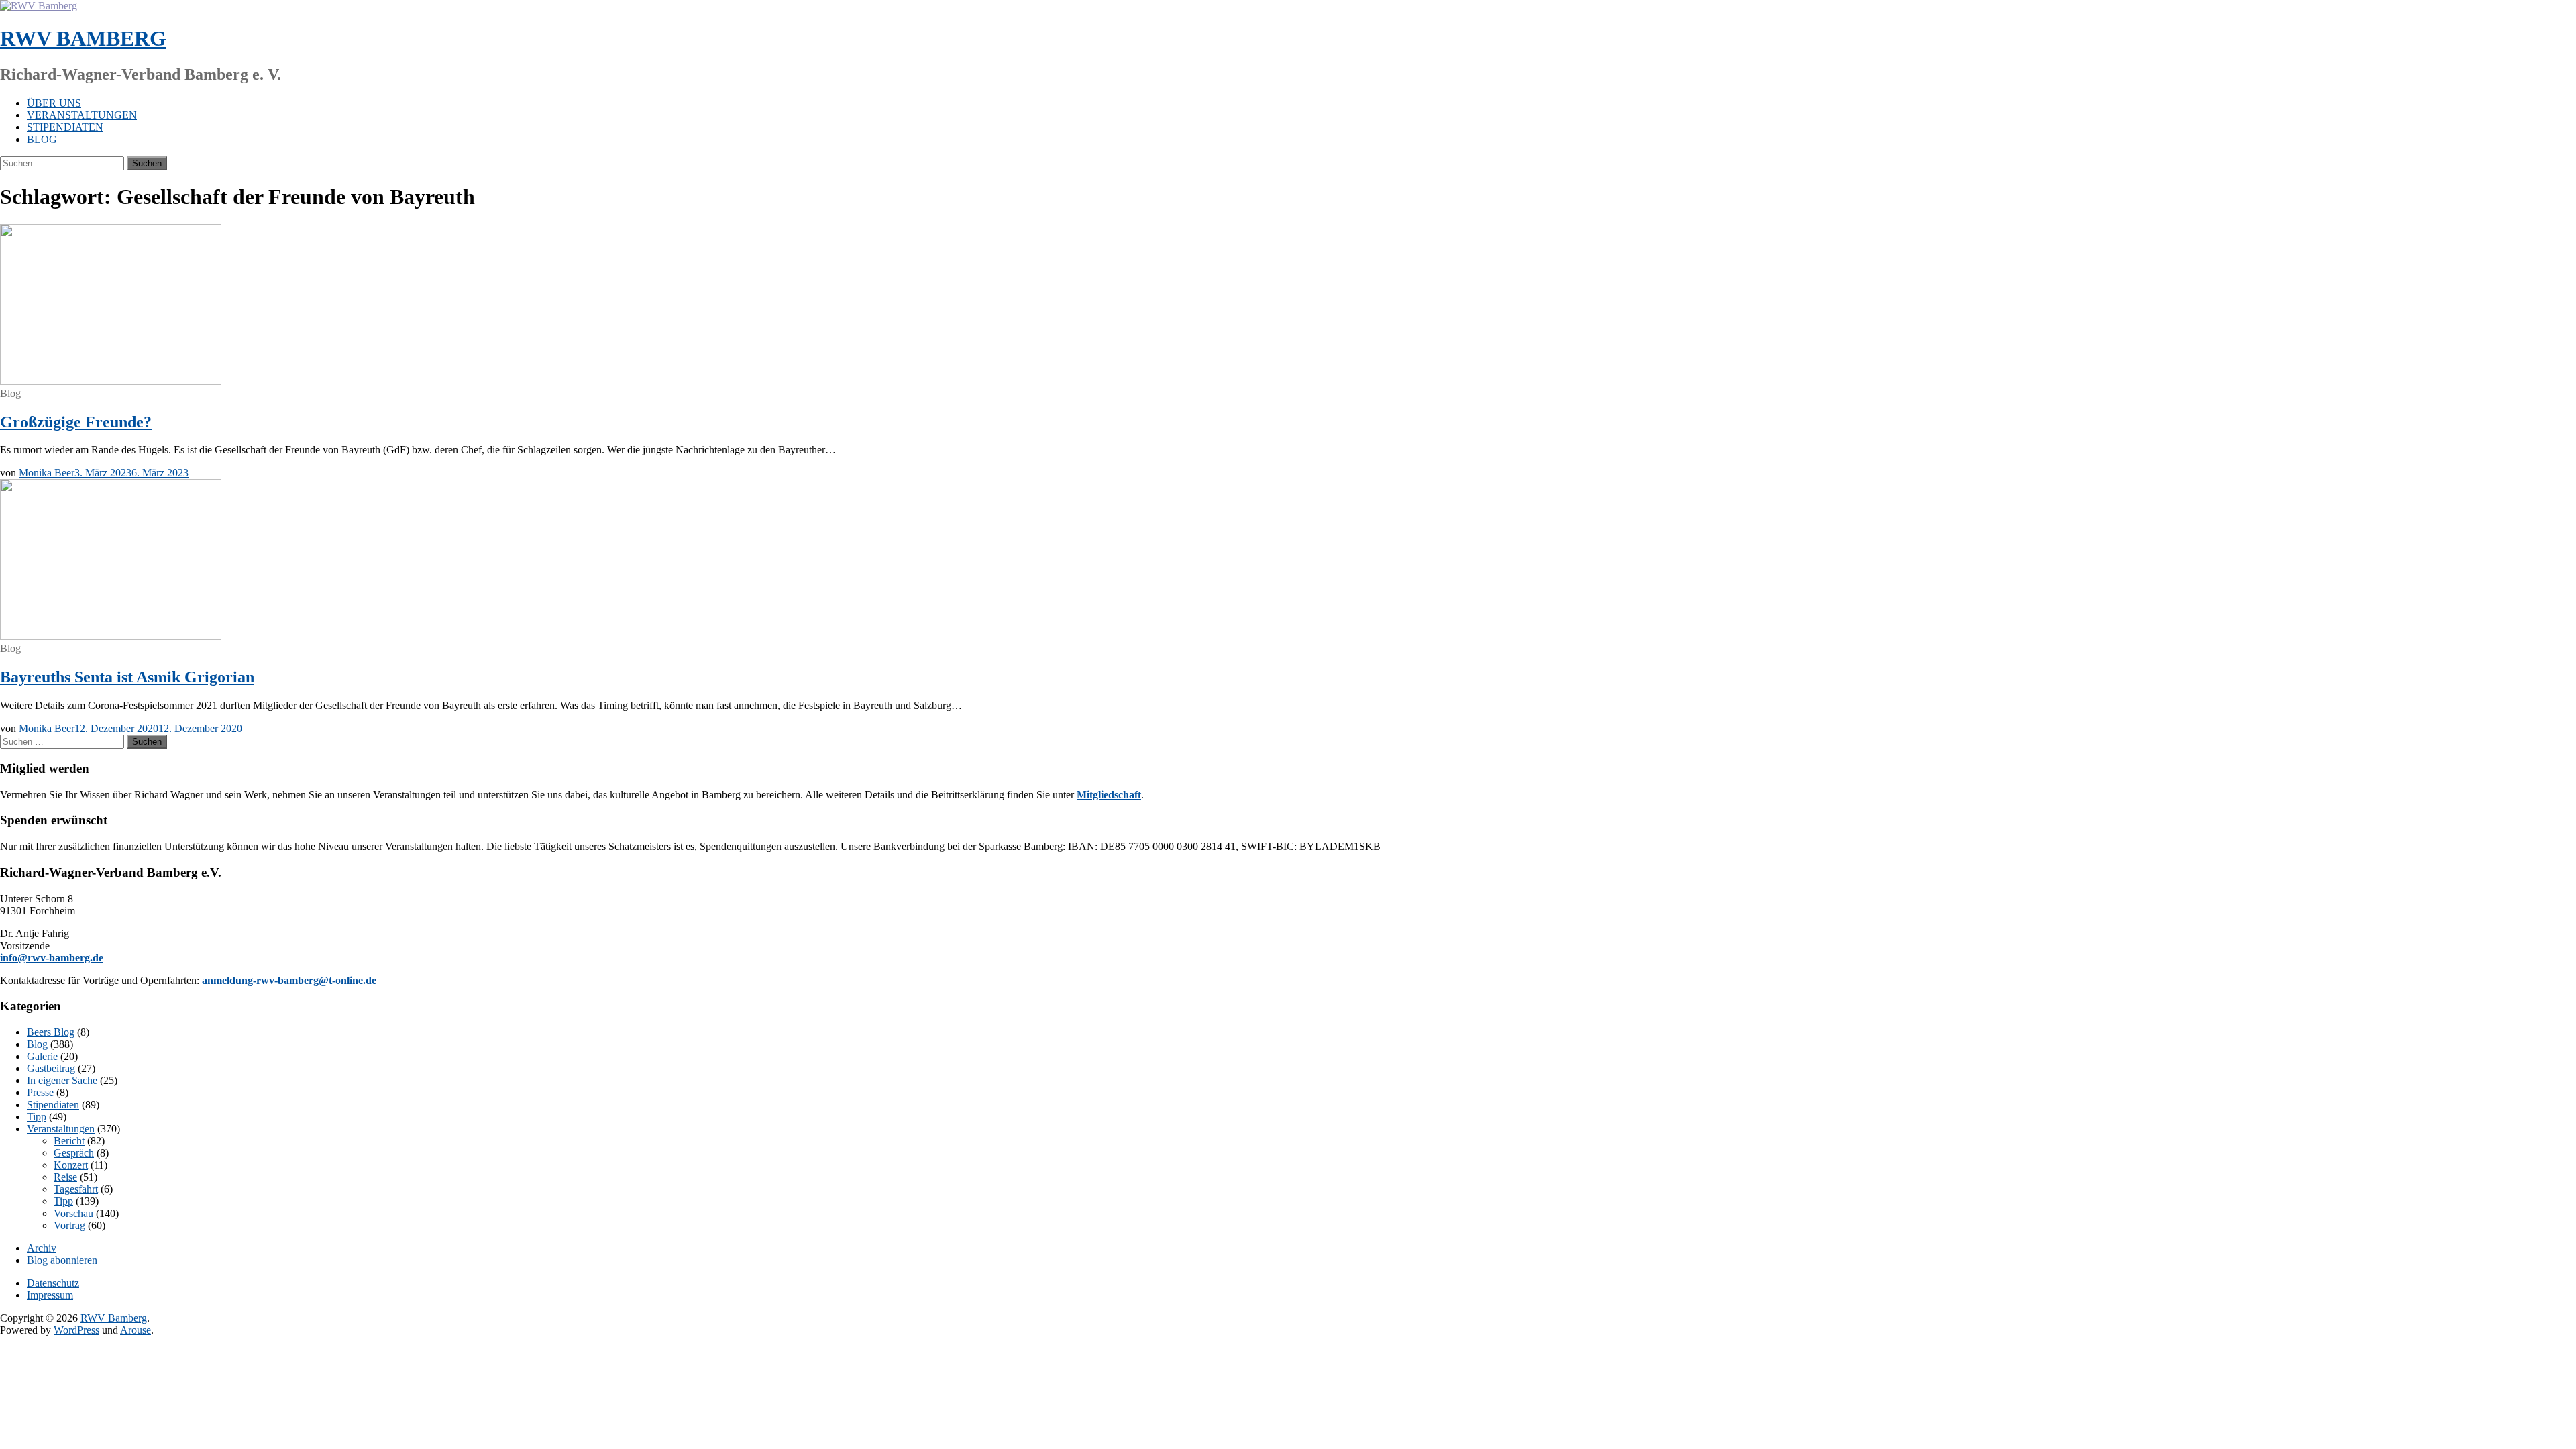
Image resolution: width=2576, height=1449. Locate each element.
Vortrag (69, 1225)
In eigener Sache (62, 1080)
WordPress (76, 1330)
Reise (65, 1177)
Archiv (42, 1248)
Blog (42, 139)
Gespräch (74, 1153)
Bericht (69, 1141)
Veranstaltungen (82, 115)
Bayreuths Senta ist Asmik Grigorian (127, 677)
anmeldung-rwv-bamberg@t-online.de (289, 980)
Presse (40, 1092)
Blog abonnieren (62, 1260)
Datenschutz (53, 1283)
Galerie (42, 1056)
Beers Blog (51, 1032)
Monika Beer (47, 473)
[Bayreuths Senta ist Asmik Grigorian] (111, 636)
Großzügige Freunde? (76, 422)
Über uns (54, 103)
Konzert (71, 1165)
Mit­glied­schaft (1109, 795)
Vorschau (73, 1213)
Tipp (37, 1117)
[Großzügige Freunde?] (111, 381)
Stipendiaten (65, 127)
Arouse (136, 1330)
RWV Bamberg (83, 38)
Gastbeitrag (51, 1068)
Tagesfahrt (76, 1189)
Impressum (50, 1295)
